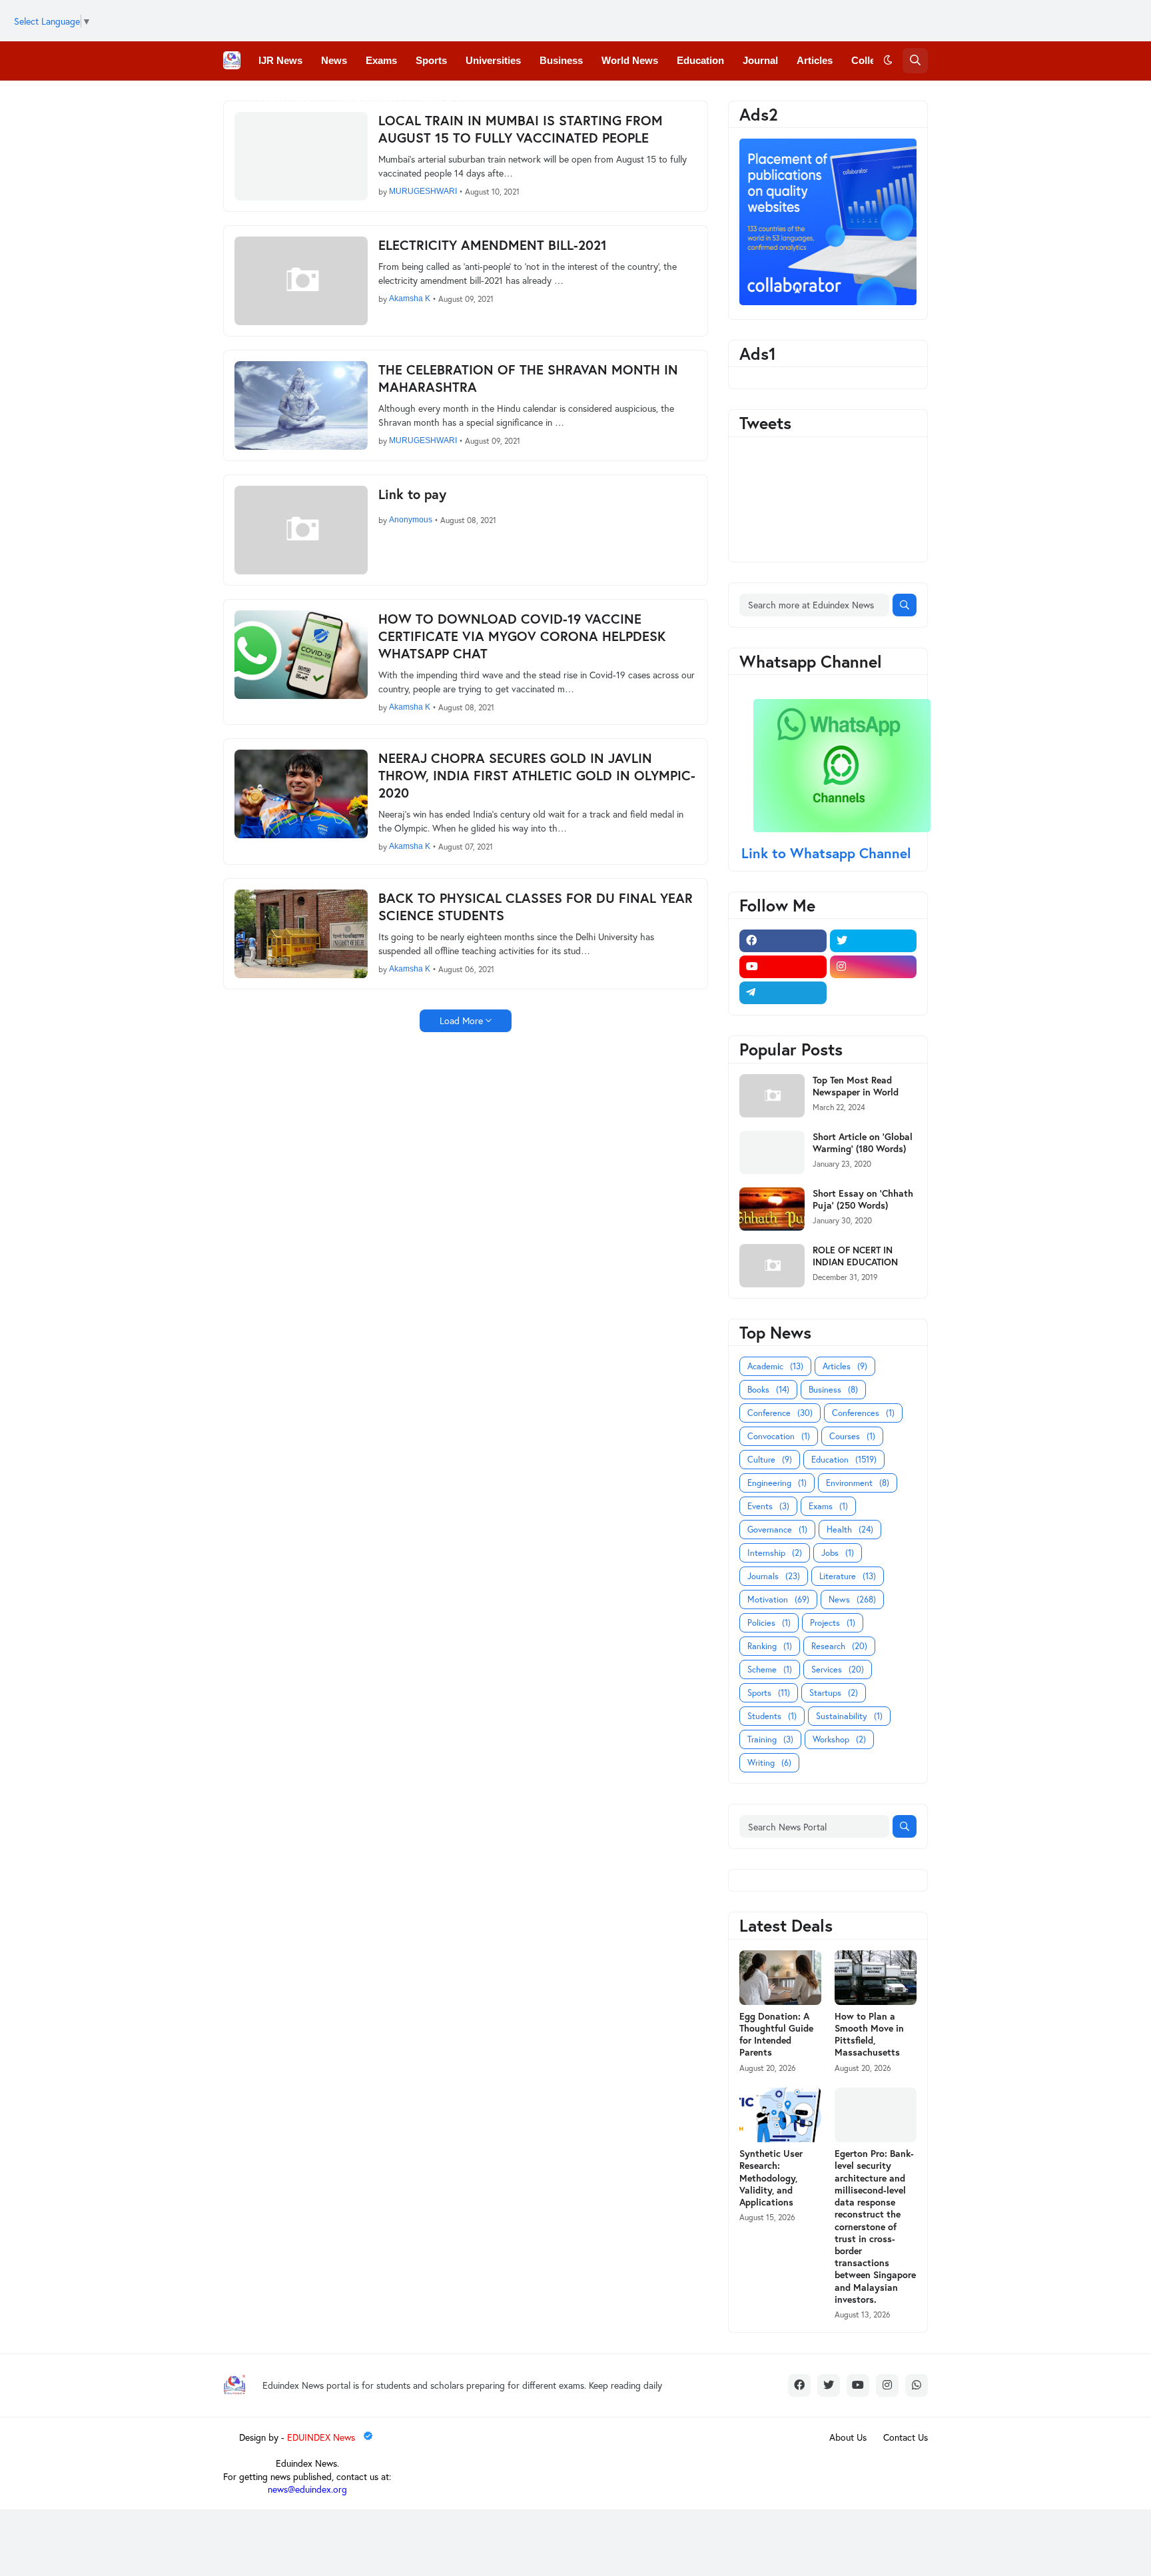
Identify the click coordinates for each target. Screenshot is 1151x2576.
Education (844, 1460)
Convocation (779, 1436)
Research (839, 1646)
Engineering (777, 1483)
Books (768, 1390)
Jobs (838, 1553)
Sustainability (849, 1716)
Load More (461, 1020)
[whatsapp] (917, 2385)
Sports (769, 1693)
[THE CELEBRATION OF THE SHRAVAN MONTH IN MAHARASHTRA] (301, 405)
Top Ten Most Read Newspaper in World (856, 1086)
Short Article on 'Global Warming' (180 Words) (863, 1143)
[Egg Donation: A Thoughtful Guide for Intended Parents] (780, 1978)
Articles (845, 1366)
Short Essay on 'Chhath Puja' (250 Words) (863, 1199)
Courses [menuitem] (439, 99)
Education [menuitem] (700, 60)
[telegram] (783, 993)
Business (833, 1390)
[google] (874, 993)
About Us (848, 2437)
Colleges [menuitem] (872, 60)
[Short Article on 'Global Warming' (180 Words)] (772, 1152)
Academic (775, 1366)
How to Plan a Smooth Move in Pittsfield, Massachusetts (869, 2035)
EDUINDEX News (322, 2437)
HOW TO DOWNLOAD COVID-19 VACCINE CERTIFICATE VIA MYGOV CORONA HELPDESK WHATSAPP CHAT (522, 636)
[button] (888, 61)
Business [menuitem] (561, 60)
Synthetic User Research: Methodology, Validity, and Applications (771, 2178)
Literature (848, 1576)
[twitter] (874, 941)
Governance (777, 1530)
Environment (858, 1483)
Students (772, 1716)
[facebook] (783, 941)
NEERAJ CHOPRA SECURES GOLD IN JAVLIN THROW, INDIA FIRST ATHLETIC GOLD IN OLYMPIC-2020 (537, 776)
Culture (770, 1460)
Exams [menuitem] (381, 60)
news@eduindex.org (307, 2489)
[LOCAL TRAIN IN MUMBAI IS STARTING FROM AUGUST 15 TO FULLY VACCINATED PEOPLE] (301, 156)
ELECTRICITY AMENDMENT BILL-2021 (493, 245)
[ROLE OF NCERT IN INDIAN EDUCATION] (772, 1266)
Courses (852, 1436)
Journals (774, 1576)
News (852, 1600)
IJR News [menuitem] (280, 60)
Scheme (770, 1669)
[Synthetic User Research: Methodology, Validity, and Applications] (780, 2115)
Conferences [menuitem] (288, 99)
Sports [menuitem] (431, 60)
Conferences (863, 1413)
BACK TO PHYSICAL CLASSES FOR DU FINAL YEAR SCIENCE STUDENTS (536, 907)
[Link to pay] (301, 530)
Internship (775, 1553)
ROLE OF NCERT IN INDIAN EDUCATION (855, 1256)
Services (838, 1669)
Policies (769, 1623)
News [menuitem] (334, 60)
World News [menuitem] (630, 60)
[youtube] (783, 967)
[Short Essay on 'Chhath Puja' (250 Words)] (772, 1209)
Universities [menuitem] (493, 60)
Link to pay (412, 494)
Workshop (839, 1739)
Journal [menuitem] (760, 60)
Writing (769, 1763)
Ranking (770, 1646)
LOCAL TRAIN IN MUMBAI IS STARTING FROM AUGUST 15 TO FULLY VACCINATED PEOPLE (521, 129)
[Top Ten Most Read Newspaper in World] (772, 1096)
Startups (834, 1693)
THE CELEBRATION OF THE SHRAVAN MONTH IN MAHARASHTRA (528, 378)
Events (768, 1506)
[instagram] (874, 967)
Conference (780, 1413)
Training (770, 1739)
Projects (833, 1623)
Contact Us (906, 2437)
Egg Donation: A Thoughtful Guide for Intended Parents (776, 2035)
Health (850, 1530)
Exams (828, 1506)
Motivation (778, 1600)
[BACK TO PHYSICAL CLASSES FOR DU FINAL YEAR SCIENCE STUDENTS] (301, 934)
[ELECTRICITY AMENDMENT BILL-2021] (301, 281)
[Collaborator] (828, 302)
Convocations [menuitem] (369, 99)
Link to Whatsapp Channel (828, 853)
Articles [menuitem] (815, 60)
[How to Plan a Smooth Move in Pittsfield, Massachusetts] (876, 1978)
